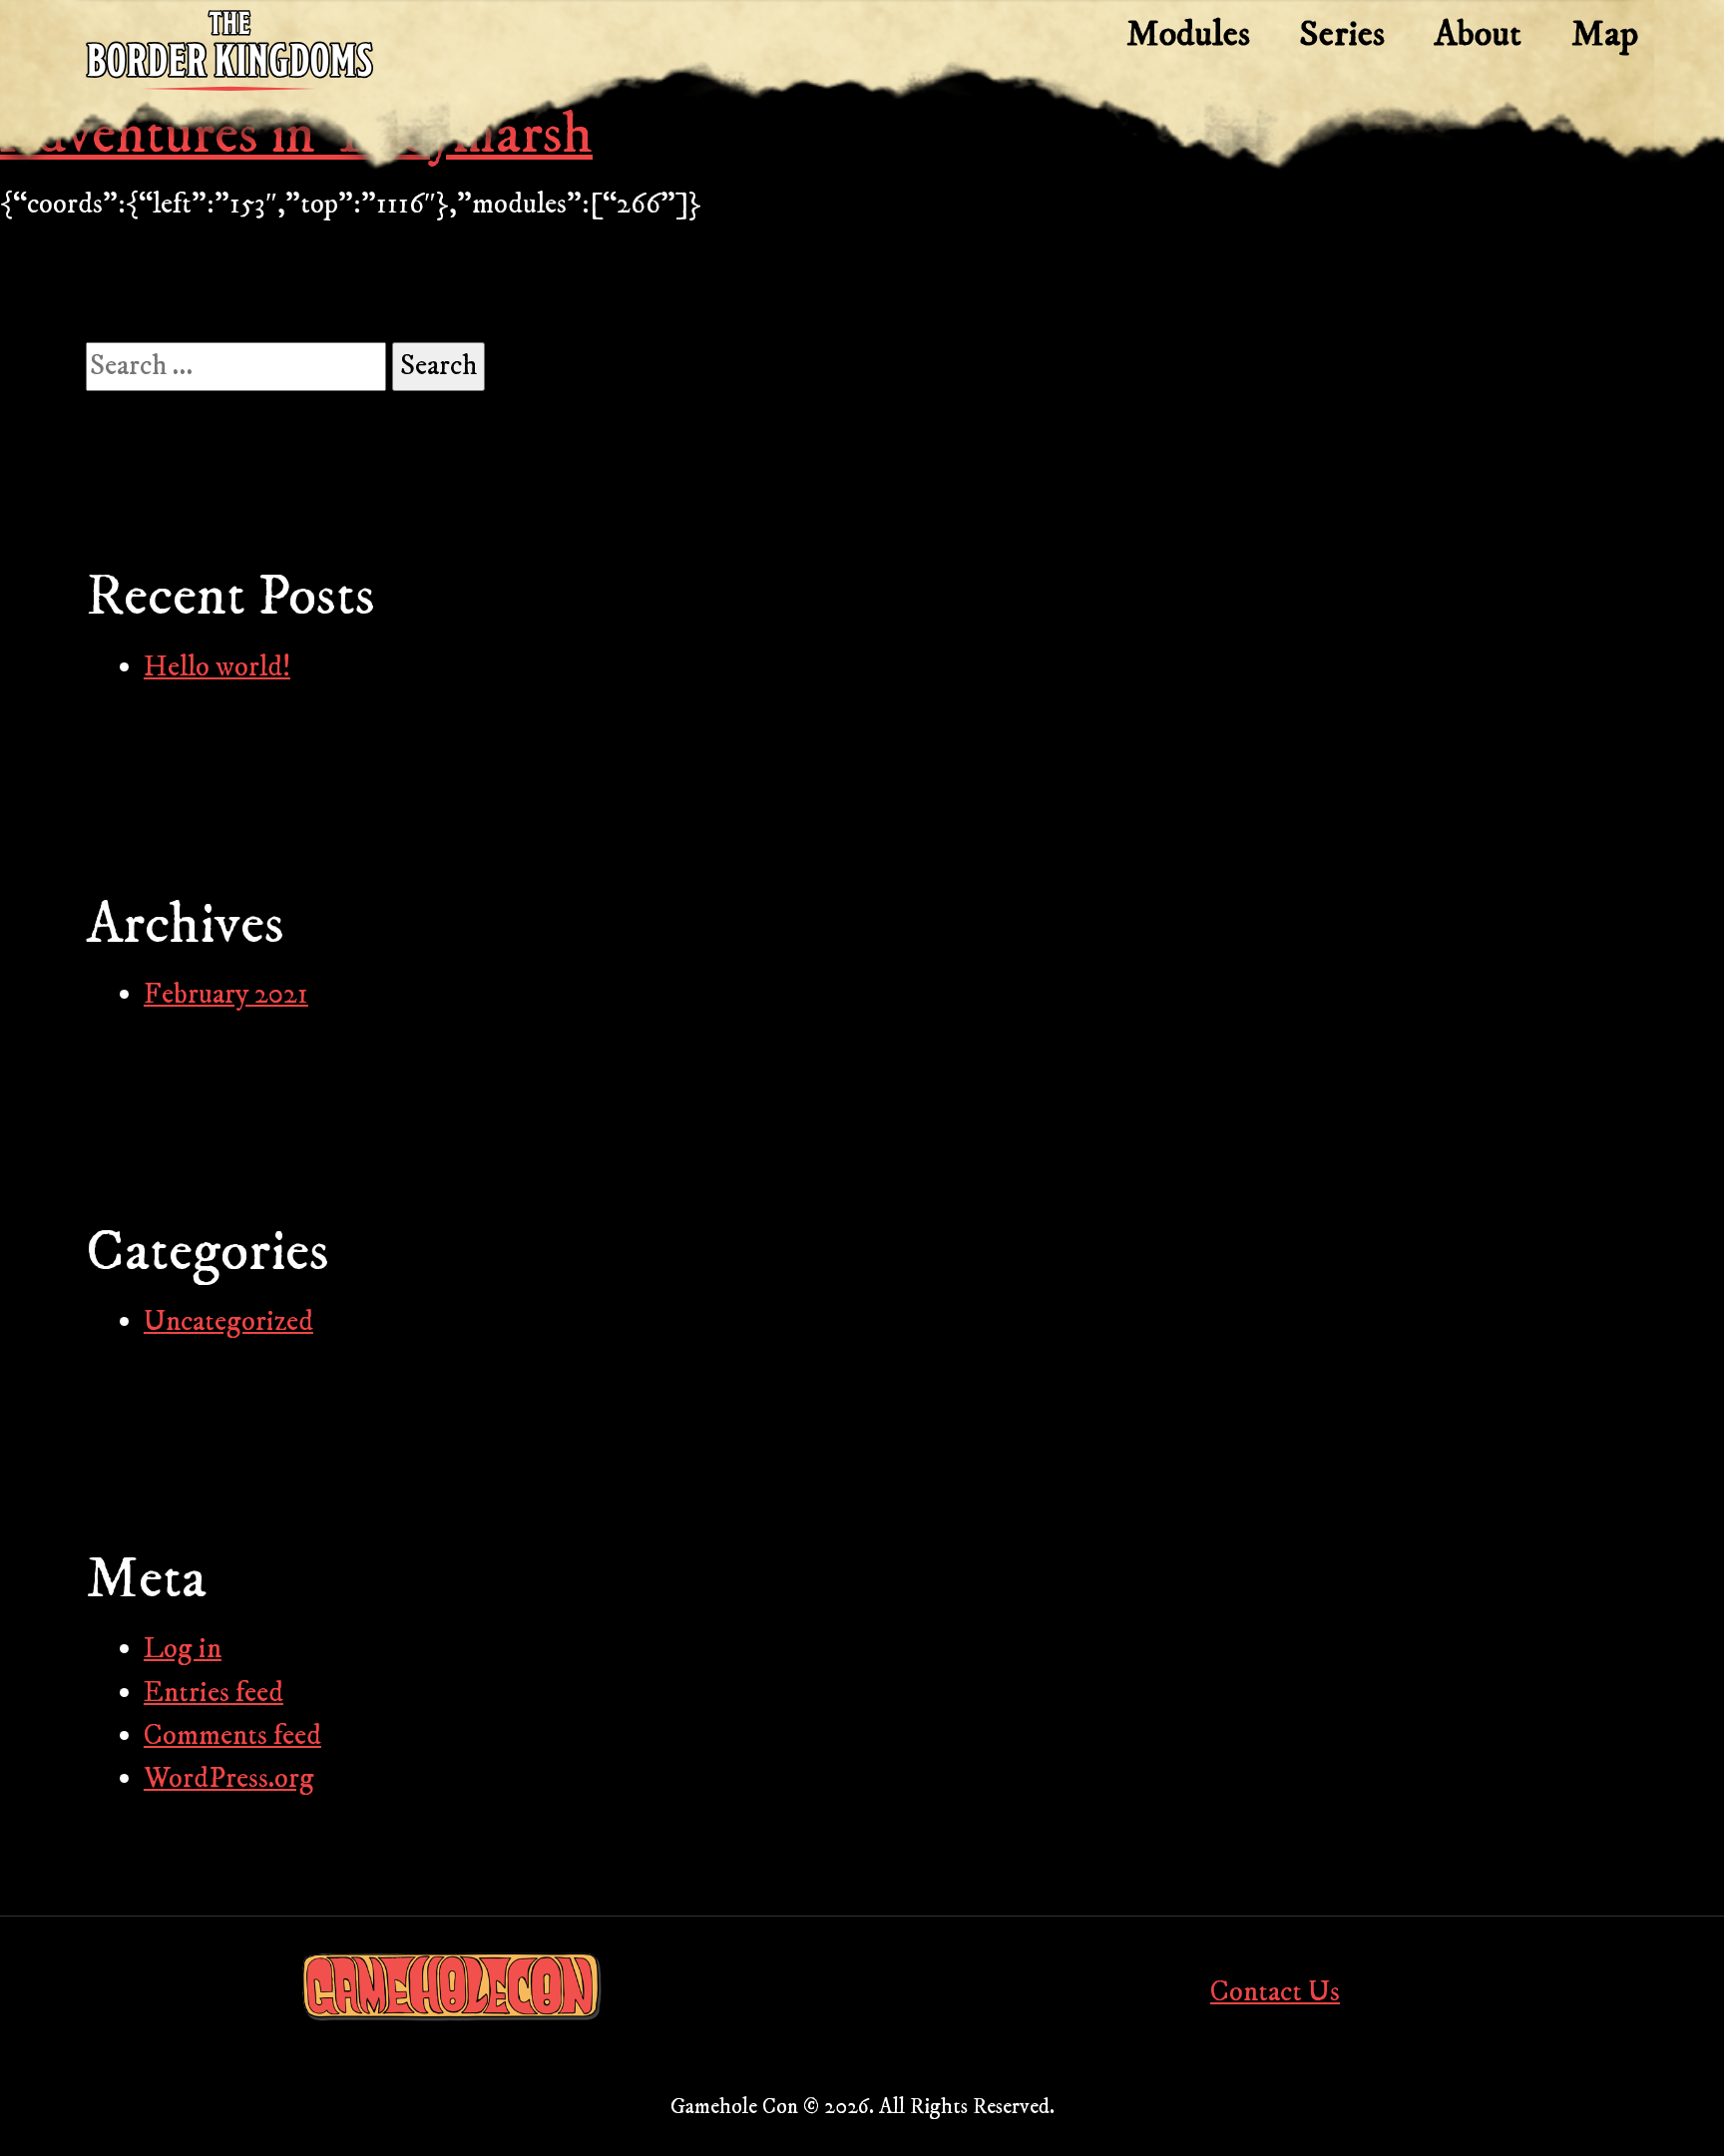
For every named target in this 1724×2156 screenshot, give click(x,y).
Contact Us (1275, 1992)
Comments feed (232, 1736)
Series (1342, 34)
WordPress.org (229, 1779)
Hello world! (217, 667)
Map (1605, 34)
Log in (183, 1649)
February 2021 (226, 995)
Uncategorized (228, 1322)
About (1478, 34)
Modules (1188, 34)
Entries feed (214, 1693)
